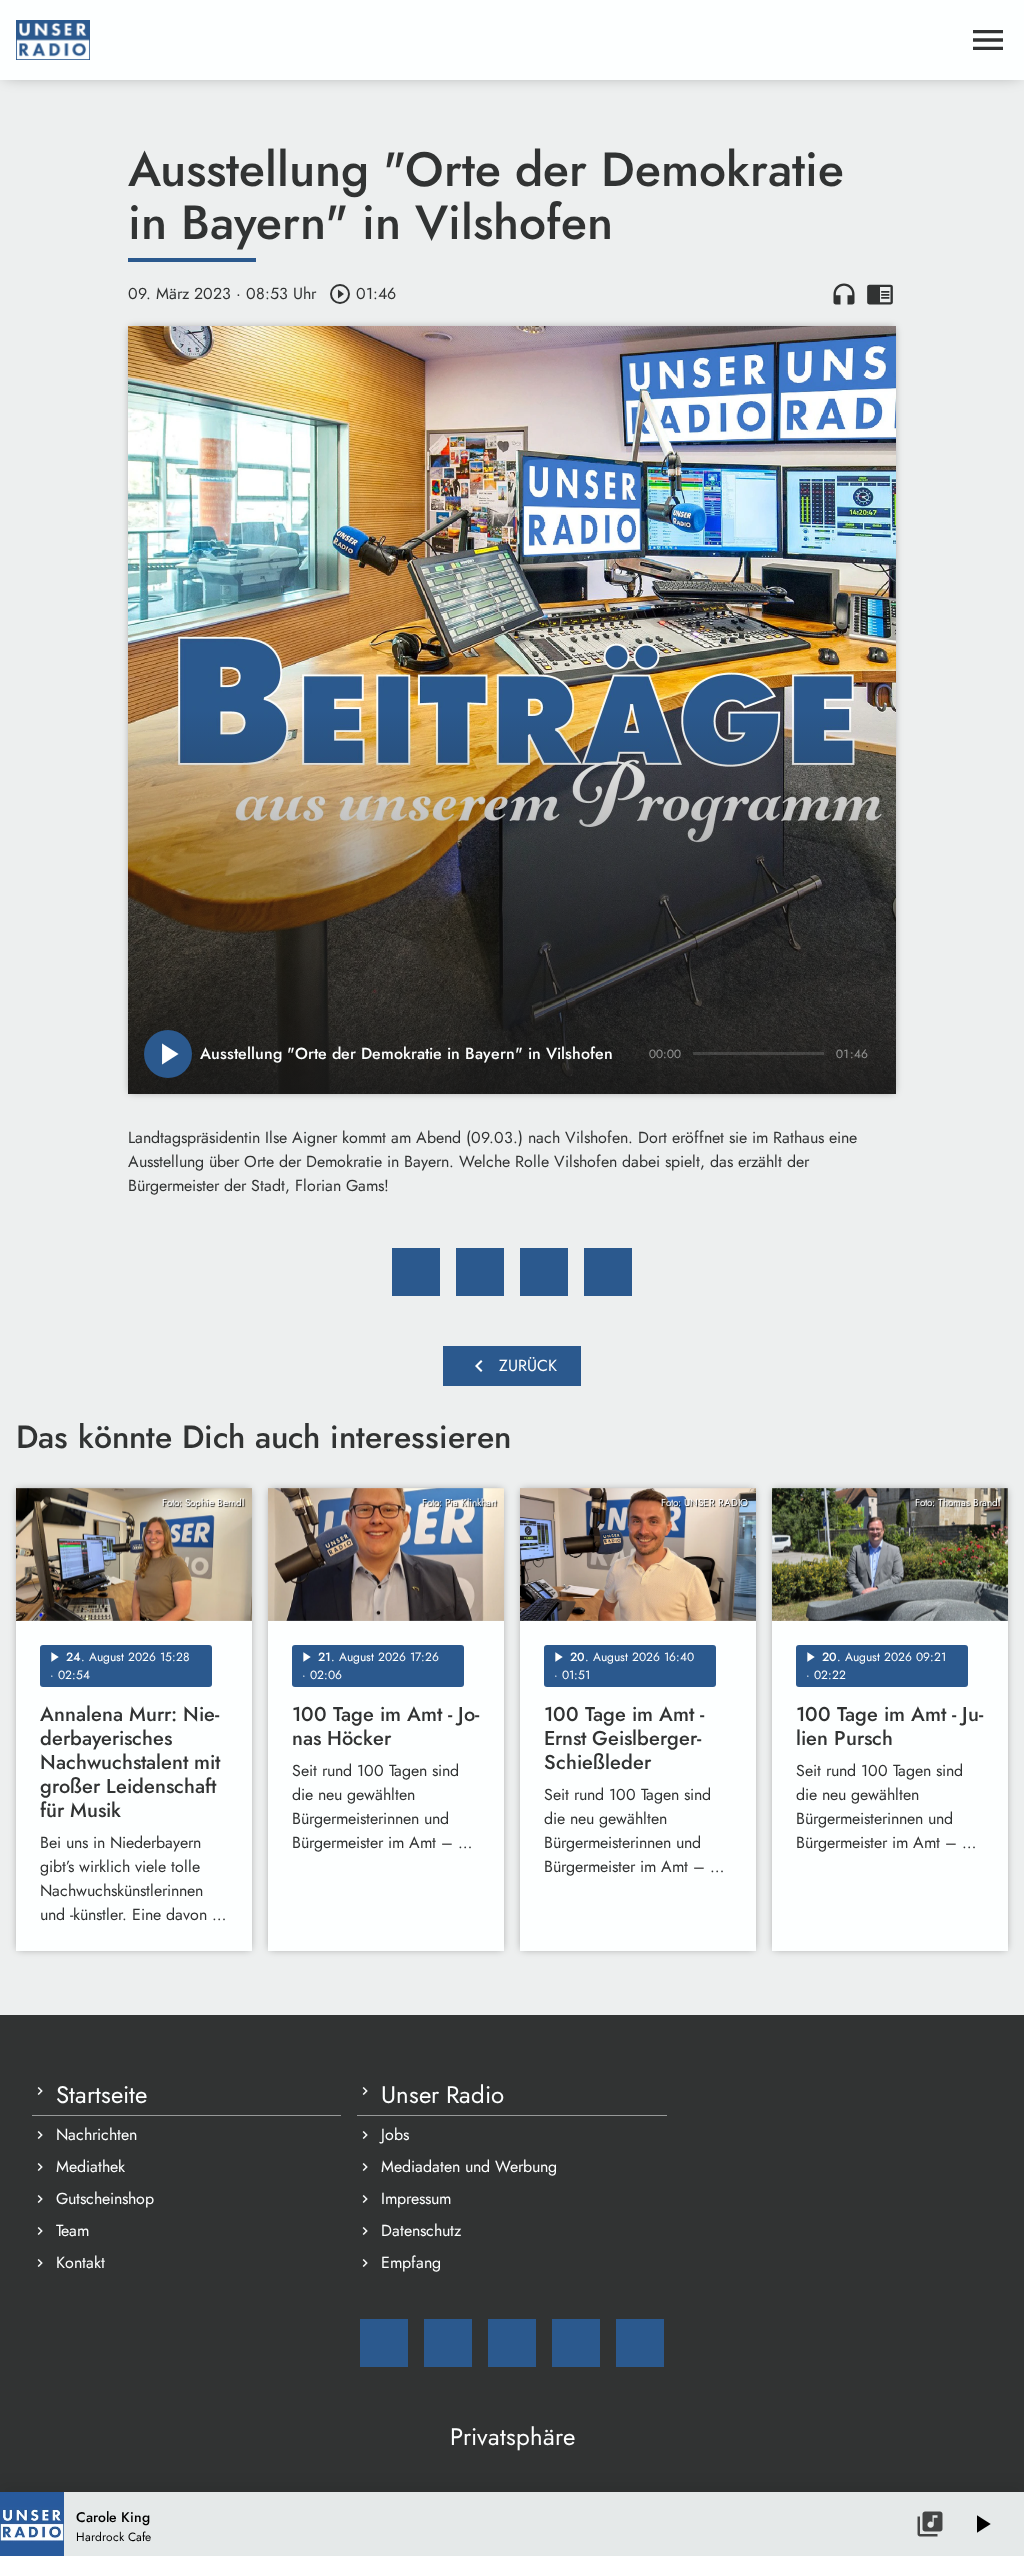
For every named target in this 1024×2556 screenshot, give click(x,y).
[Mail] (384, 2343)
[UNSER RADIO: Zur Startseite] (488, 40)
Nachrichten (96, 2134)
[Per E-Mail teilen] (608, 1272)
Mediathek (90, 2166)
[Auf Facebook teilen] (416, 1272)
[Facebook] (448, 2343)
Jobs (395, 2134)
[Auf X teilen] (480, 1272)
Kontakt (80, 2262)
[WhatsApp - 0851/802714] (640, 2343)
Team (72, 2230)
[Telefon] (576, 2343)
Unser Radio (442, 2095)
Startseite (101, 2095)
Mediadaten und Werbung (469, 2166)
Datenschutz (421, 2230)
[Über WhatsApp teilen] (544, 1272)
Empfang (411, 2262)
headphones (844, 294)
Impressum (416, 2198)
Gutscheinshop (105, 2198)
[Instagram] (512, 2343)
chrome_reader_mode (880, 294)
